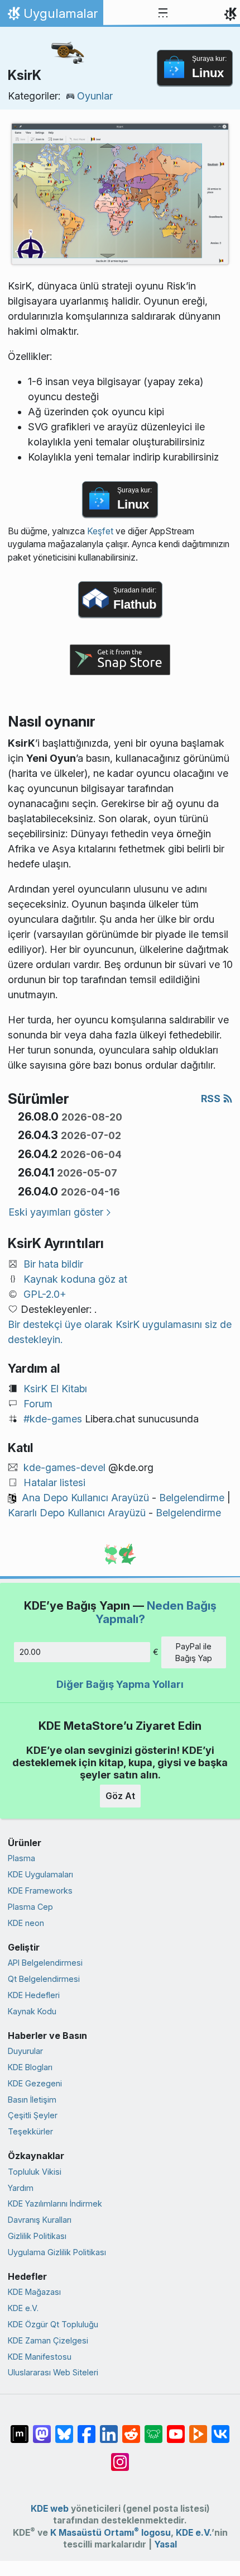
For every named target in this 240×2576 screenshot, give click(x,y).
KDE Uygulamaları (40, 1874)
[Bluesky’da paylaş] (64, 2428)
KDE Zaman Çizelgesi (48, 2340)
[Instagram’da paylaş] (120, 2456)
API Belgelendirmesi (45, 1963)
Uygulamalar (51, 16)
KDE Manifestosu (40, 2357)
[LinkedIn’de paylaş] (109, 2428)
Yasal (165, 2544)
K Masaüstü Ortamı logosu (111, 2533)
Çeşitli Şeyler (33, 2115)
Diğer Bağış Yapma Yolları (120, 1684)
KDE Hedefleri (34, 1995)
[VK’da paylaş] (220, 2428)
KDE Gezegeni (35, 2083)
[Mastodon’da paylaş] (42, 2428)
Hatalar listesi (54, 1482)
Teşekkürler (30, 2131)
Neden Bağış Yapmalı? (156, 1612)
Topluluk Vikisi (35, 2172)
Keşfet (100, 531)
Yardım (21, 2188)
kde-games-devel (64, 1467)
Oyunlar (95, 96)
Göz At (120, 1796)
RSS (212, 1099)
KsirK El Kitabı (55, 1389)
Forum (38, 1404)
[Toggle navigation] (163, 13)
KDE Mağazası (34, 2292)
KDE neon (26, 1923)
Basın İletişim (32, 2100)
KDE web (50, 2509)
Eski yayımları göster (56, 1212)
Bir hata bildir (53, 1264)
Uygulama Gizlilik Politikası (57, 2252)
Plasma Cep (30, 1907)
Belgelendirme (192, 1498)
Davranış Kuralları (40, 2220)
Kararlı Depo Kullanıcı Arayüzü (77, 1513)
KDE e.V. (23, 2308)
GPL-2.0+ (45, 1294)
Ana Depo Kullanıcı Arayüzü (85, 1498)
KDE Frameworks (40, 1891)
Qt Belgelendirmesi (44, 1979)
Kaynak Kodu (32, 2011)
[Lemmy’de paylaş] (153, 2428)
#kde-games (53, 1419)
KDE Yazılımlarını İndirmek (55, 2203)
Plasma (21, 1858)
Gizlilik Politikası (37, 2236)
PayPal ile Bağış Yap (194, 1652)
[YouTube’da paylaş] (176, 2428)
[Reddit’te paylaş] (131, 2428)
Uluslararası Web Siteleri (53, 2372)
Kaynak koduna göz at (75, 1279)
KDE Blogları (30, 2067)
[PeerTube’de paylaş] (198, 2428)
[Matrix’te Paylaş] (20, 2428)
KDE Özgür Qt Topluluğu (53, 2324)
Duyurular (25, 2051)
